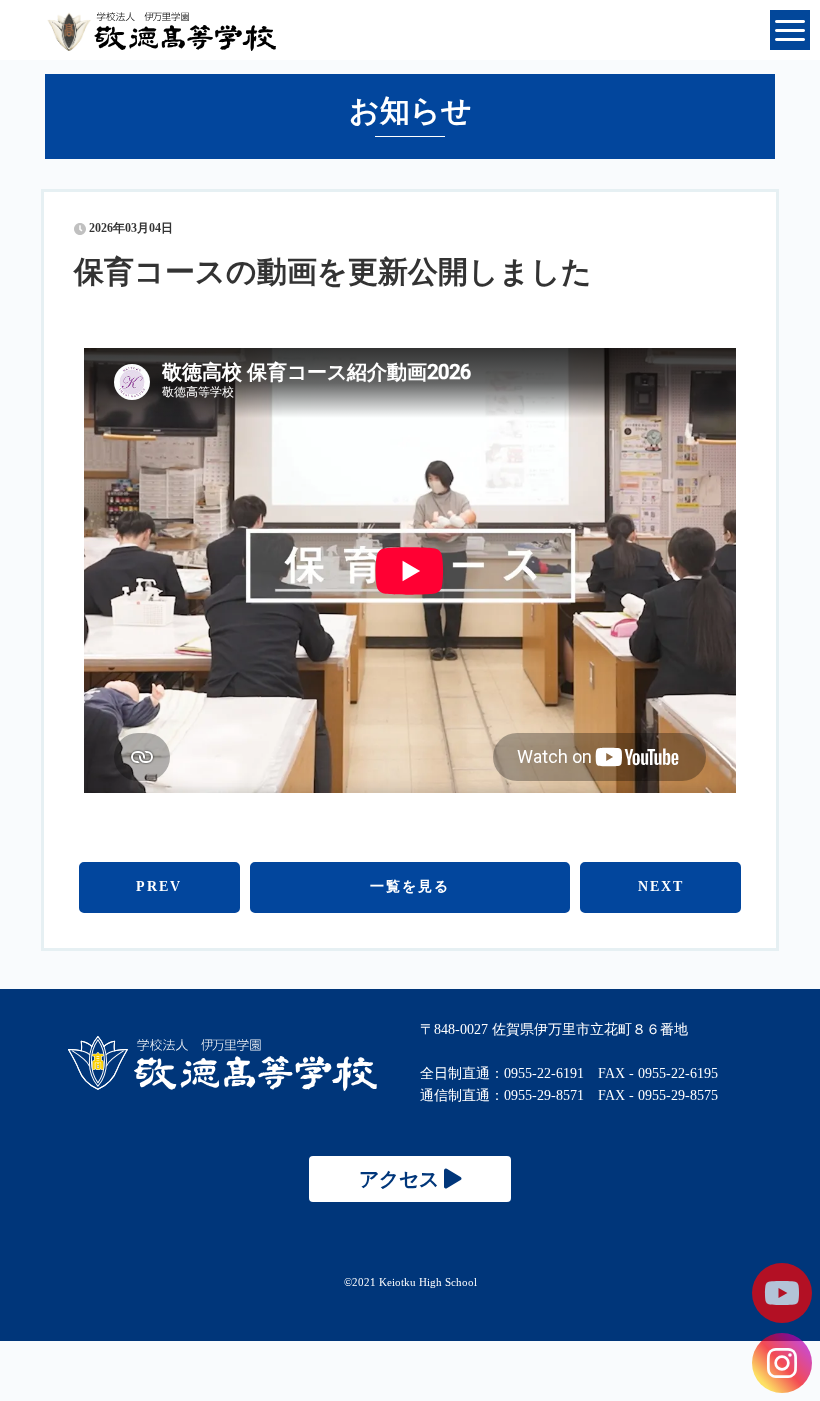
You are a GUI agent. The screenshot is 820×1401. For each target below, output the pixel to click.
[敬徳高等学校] (222, 1086)
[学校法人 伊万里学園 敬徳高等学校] (410, 30)
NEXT (661, 886)
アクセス (401, 1179)
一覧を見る (410, 886)
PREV (159, 886)
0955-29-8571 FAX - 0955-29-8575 (611, 1095)
